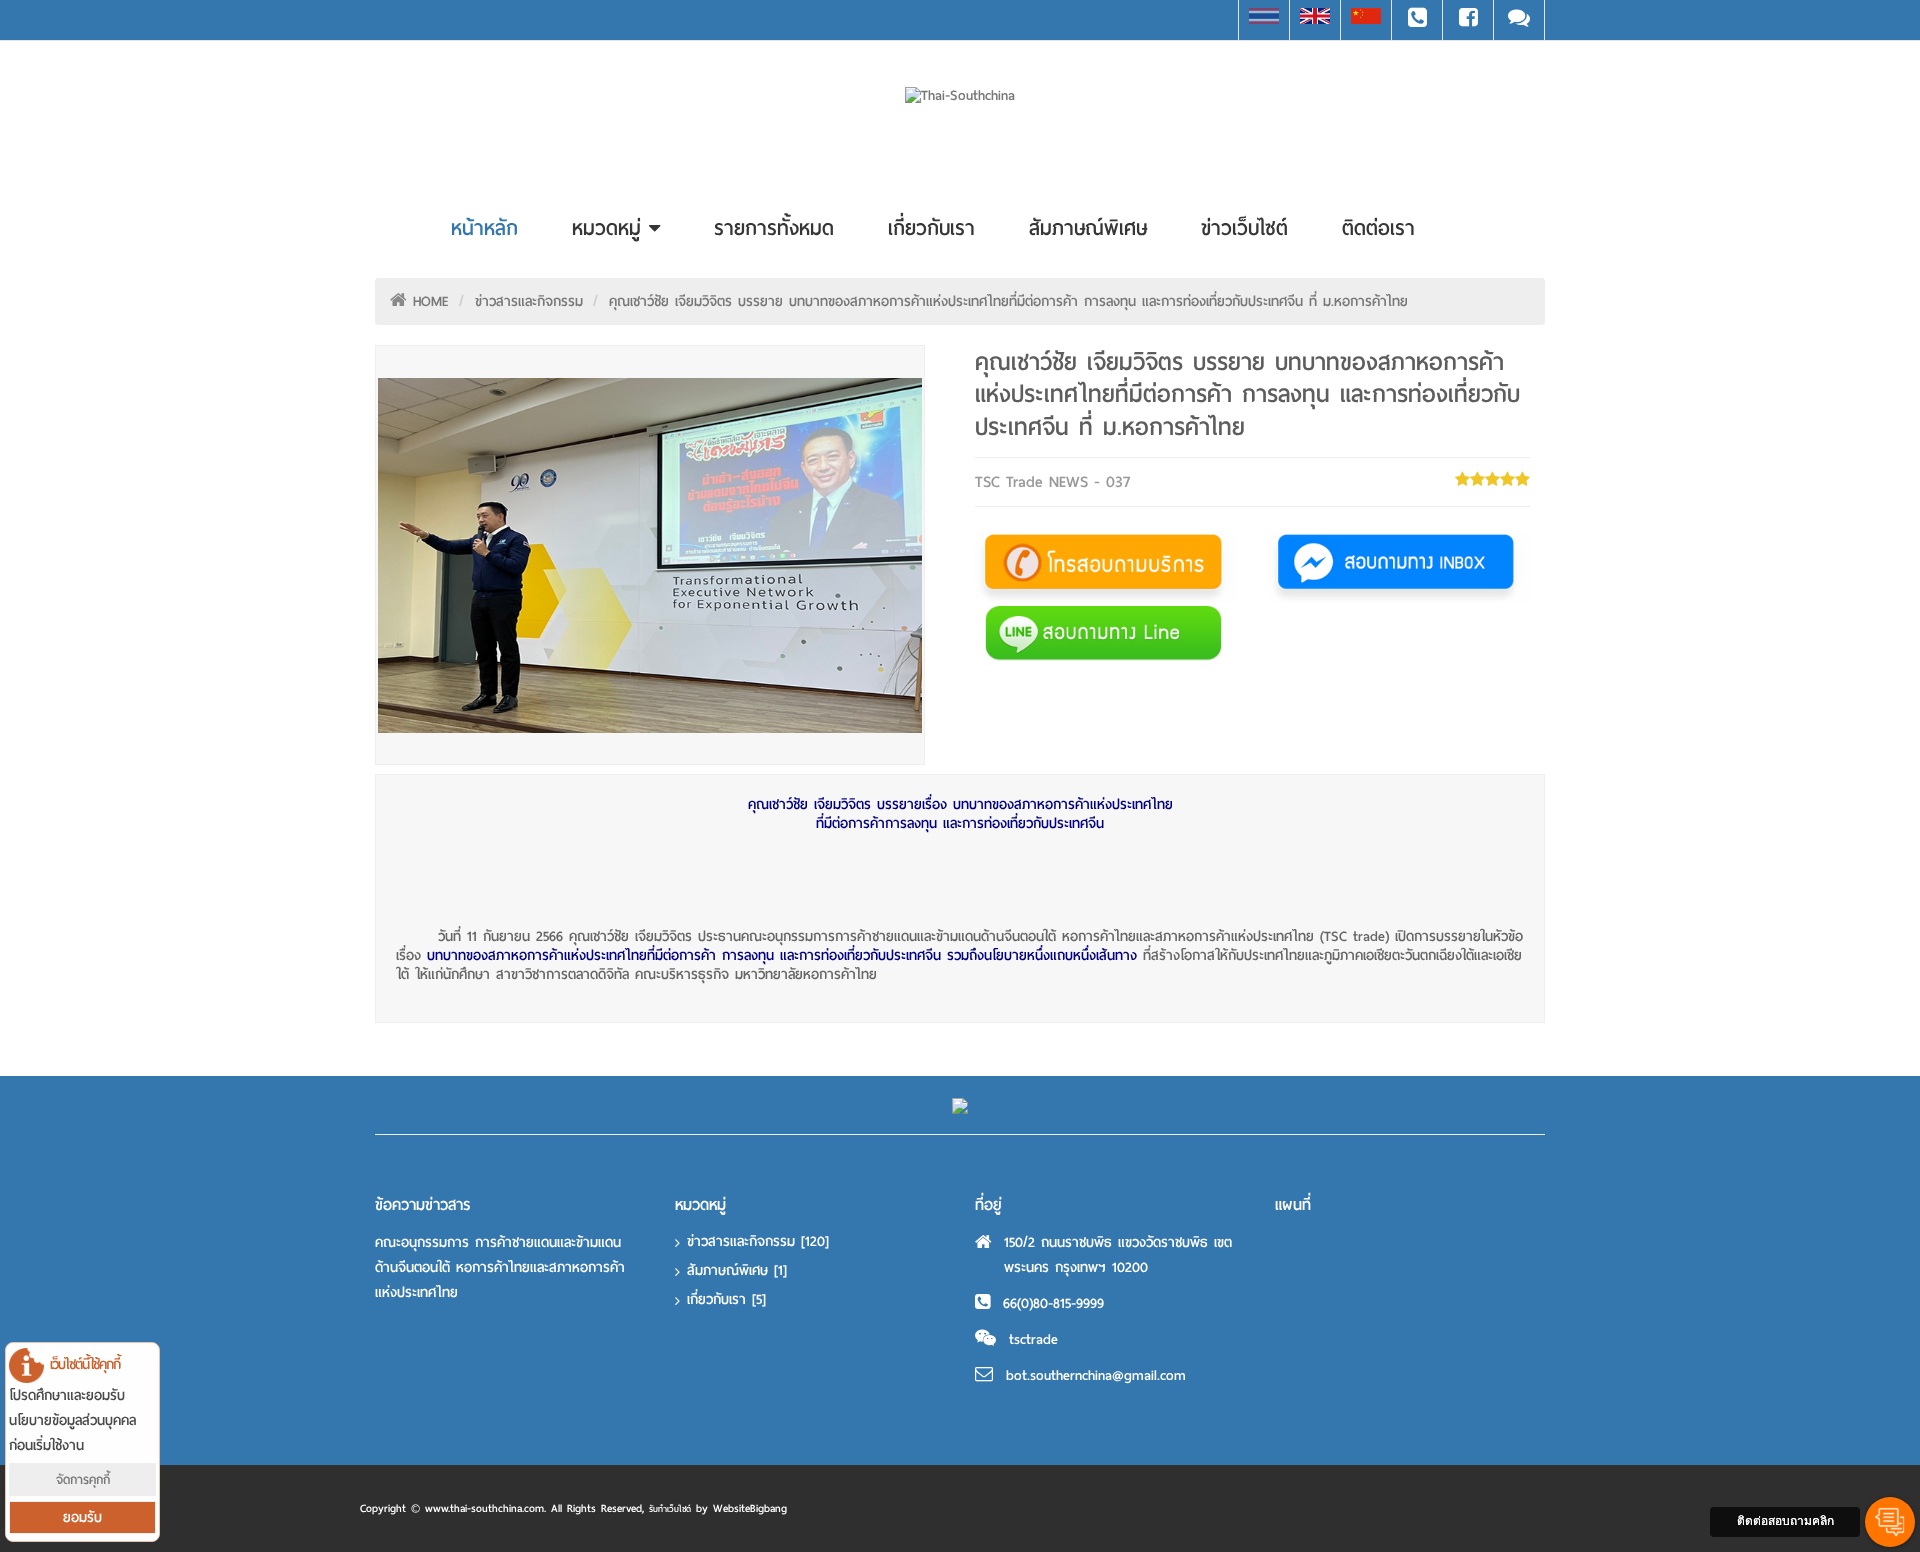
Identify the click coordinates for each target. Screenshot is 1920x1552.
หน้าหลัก (484, 228)
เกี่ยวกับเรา (931, 228)
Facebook (1468, 20)
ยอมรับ (82, 1517)
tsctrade (1033, 1339)
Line (1519, 20)
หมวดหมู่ (610, 228)
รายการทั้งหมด (774, 228)
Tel (1417, 20)
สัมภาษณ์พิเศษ (1088, 228)
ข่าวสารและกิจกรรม (529, 301)
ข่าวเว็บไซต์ (1244, 228)
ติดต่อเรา (1378, 228)
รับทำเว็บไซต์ (670, 1509)
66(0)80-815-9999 (1053, 1303)
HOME (431, 301)
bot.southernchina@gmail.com (1096, 1375)
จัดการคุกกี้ (83, 1479)
